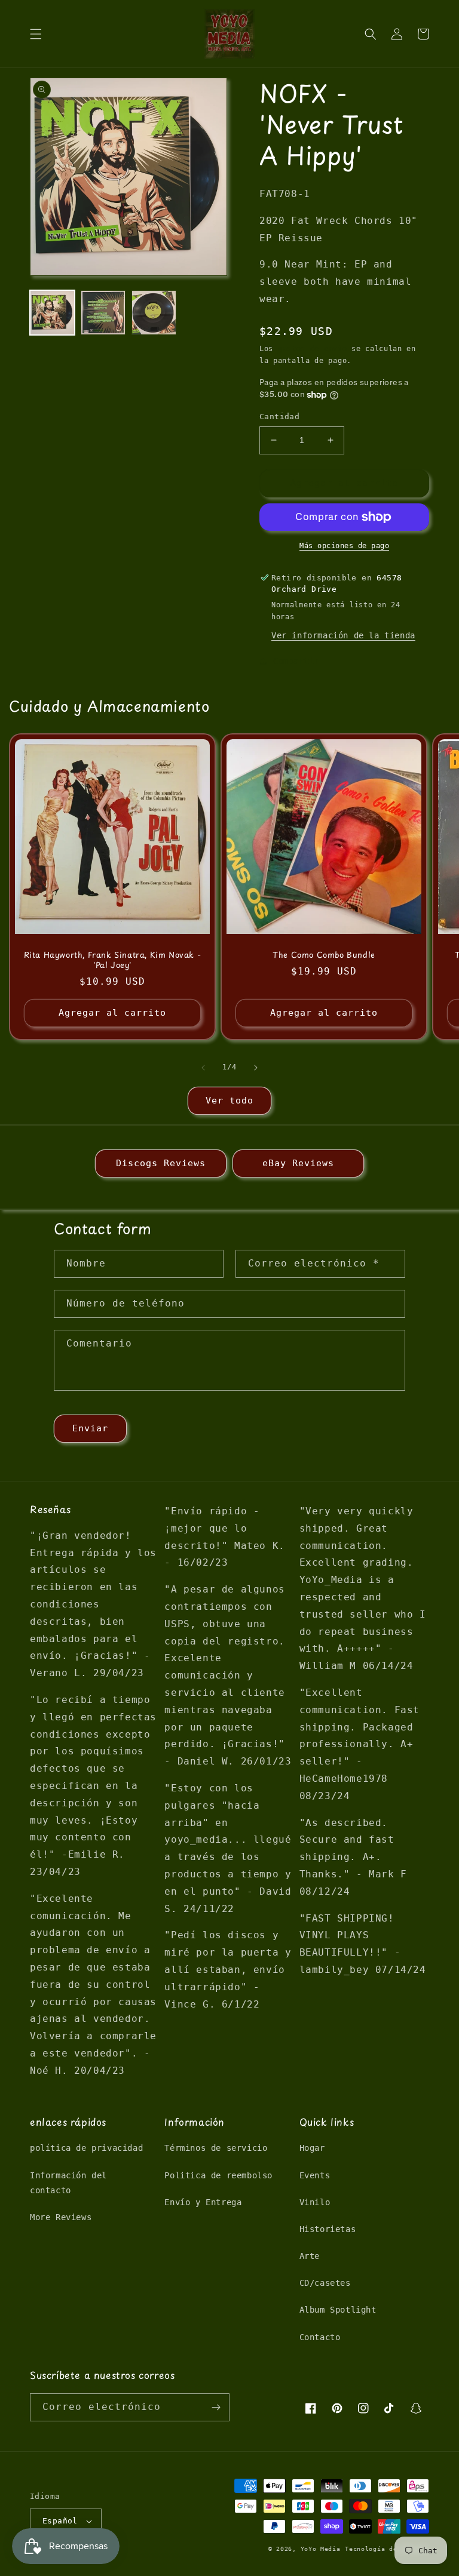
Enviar (90, 1428)
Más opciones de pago (344, 546)
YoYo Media (321, 2549)
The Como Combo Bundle (324, 955)
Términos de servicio (216, 2148)
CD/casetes (325, 2283)
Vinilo (315, 2202)
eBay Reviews (298, 1163)
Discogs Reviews (161, 1163)
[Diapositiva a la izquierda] (203, 1068)
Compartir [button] (296, 661)
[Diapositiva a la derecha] (256, 1068)
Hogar (312, 2148)
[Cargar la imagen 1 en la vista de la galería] (52, 313)
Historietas (328, 2229)
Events (315, 2175)
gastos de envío (313, 349)
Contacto (320, 2337)
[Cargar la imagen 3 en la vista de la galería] (154, 313)
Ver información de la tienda (343, 635)
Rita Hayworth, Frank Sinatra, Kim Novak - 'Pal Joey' (113, 960)
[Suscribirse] (216, 2407)
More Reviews (61, 2217)
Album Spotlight (338, 2310)
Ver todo (229, 1101)
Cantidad (279, 416)
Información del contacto (68, 2183)
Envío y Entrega (203, 2202)
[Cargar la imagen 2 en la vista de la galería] (103, 313)
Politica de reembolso (218, 2175)
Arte (310, 2256)
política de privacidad (86, 2148)
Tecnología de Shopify (387, 2549)
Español (60, 2521)
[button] (36, 34)
